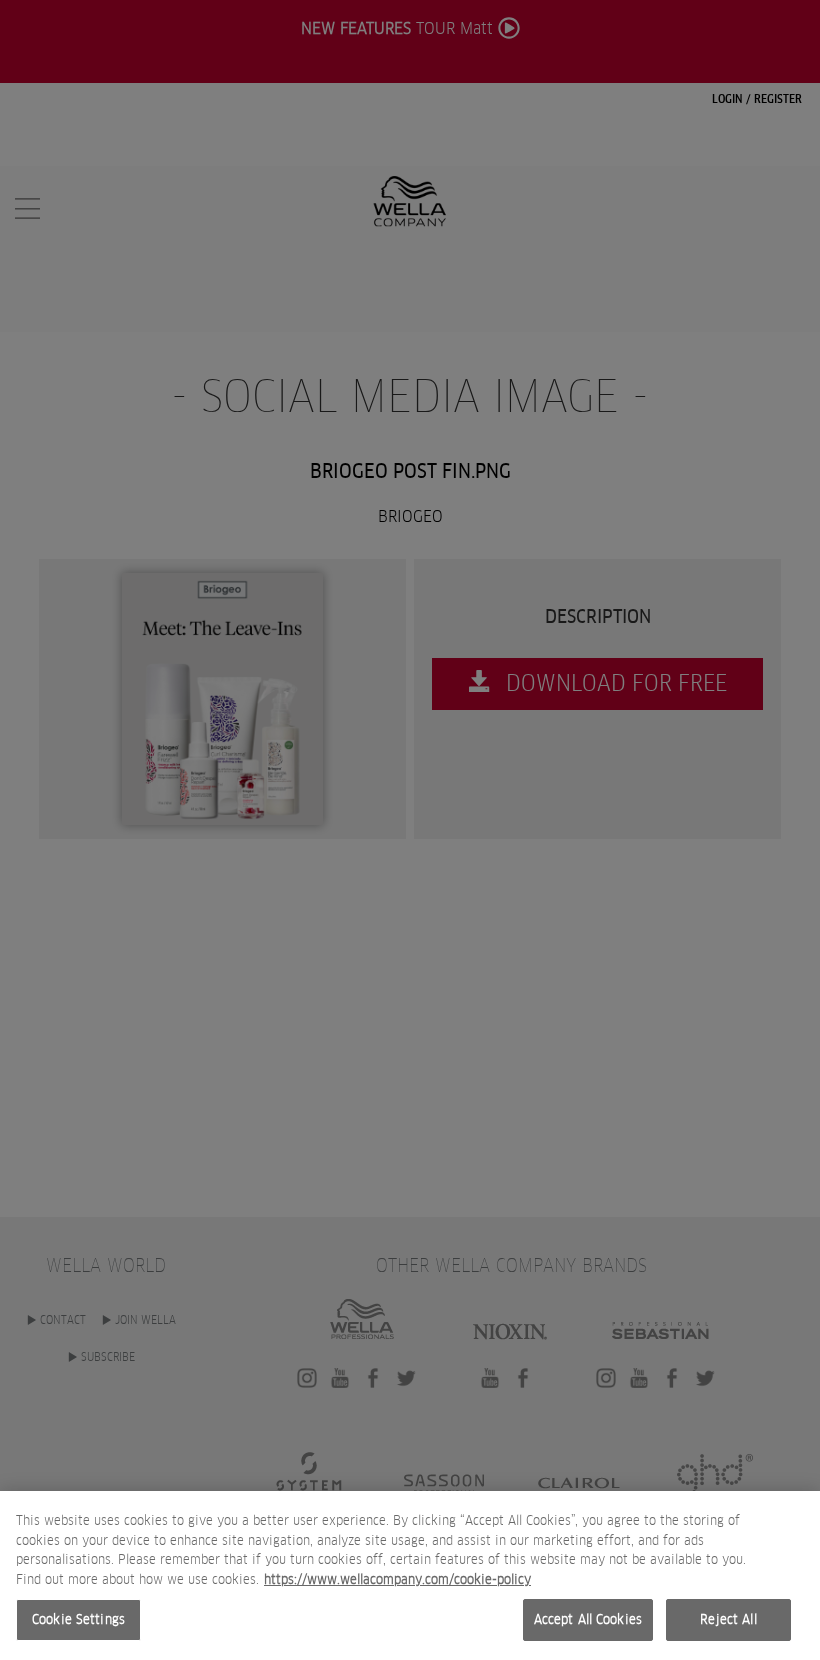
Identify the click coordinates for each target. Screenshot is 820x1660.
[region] (410, 1575)
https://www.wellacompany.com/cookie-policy (397, 1579)
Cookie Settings (78, 1619)
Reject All (728, 1619)
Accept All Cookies (588, 1619)
